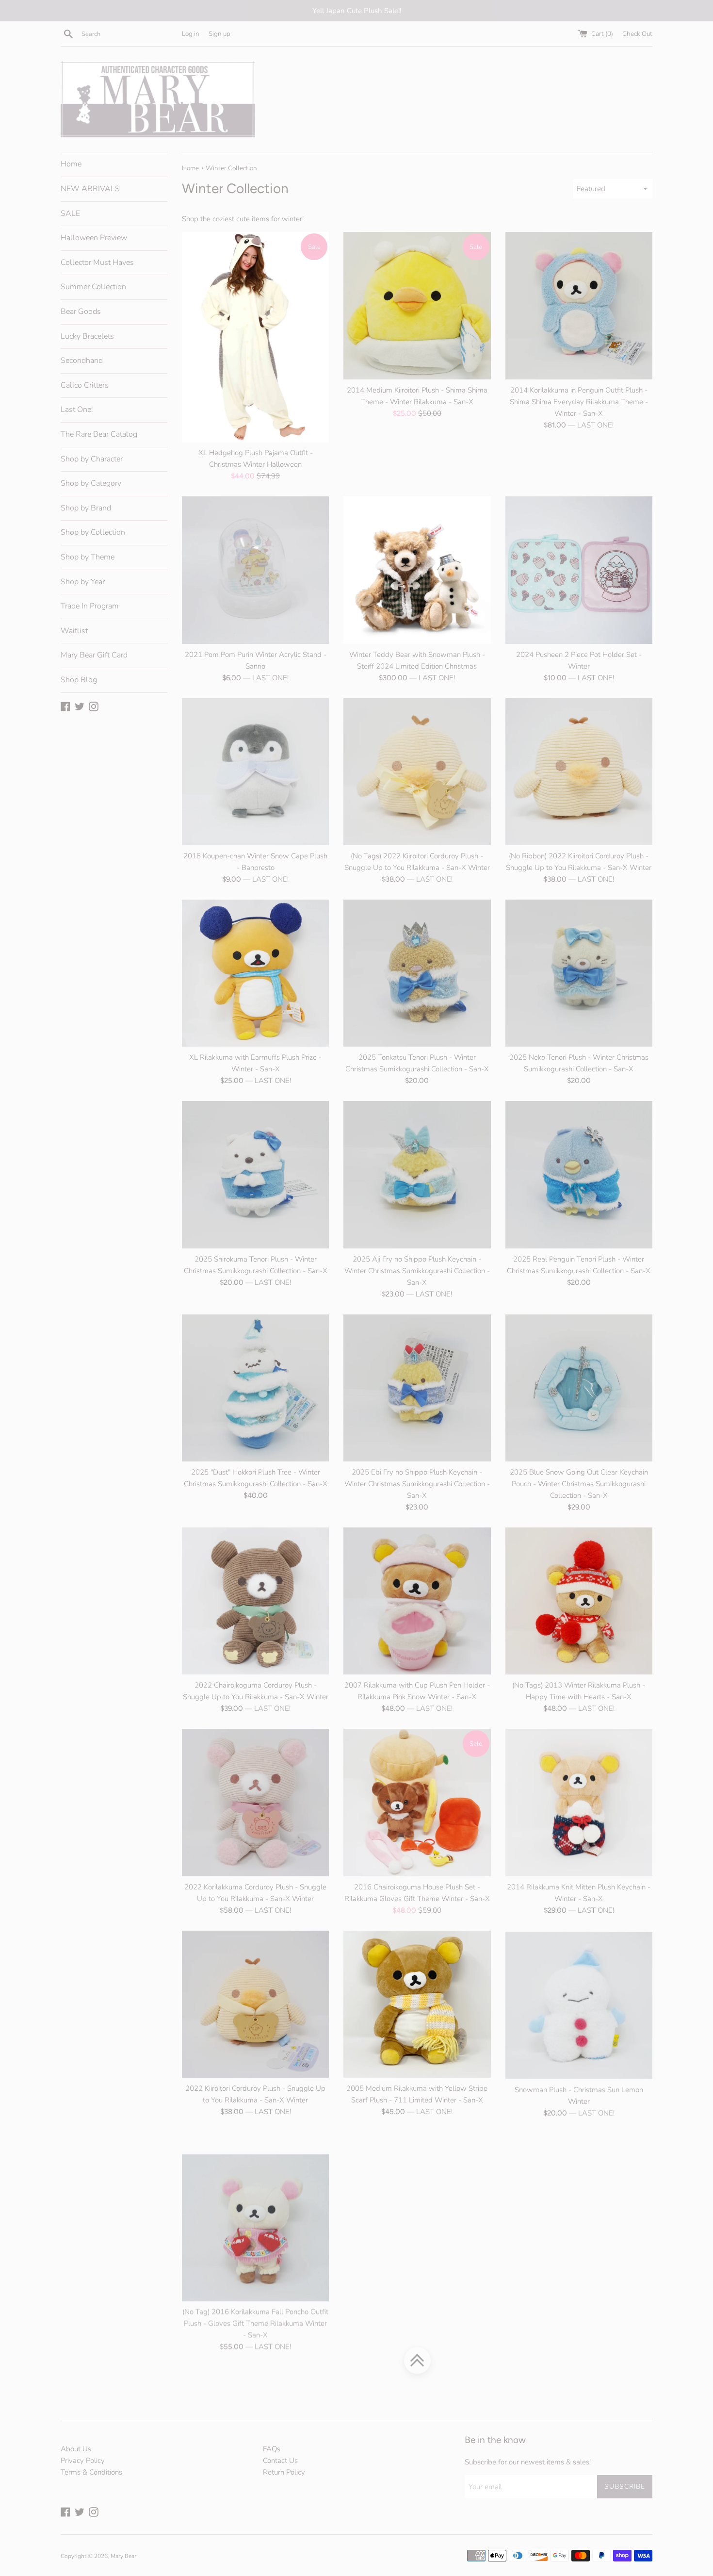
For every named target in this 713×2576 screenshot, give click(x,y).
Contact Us (280, 2461)
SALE (70, 213)
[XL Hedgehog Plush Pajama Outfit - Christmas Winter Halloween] (255, 337)
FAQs (272, 2449)
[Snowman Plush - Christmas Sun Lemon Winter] (579, 2004)
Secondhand (82, 361)
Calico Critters (85, 385)
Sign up (219, 34)
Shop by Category (91, 483)
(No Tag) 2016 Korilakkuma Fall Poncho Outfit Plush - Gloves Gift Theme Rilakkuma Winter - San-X (255, 2301)
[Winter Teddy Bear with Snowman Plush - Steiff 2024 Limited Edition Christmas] (417, 570)
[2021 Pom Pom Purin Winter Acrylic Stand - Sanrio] (255, 570)
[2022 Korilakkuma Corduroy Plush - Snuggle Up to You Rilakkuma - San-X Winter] (255, 1802)
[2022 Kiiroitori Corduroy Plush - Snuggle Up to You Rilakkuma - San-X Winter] (255, 2004)
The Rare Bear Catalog (99, 434)
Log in (191, 34)
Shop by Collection (93, 532)
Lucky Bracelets (87, 336)
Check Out (637, 34)
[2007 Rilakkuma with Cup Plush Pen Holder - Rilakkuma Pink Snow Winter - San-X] (417, 1601)
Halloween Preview (94, 238)
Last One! (77, 410)
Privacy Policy (83, 2461)
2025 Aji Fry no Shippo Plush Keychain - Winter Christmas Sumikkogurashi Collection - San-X (417, 1271)
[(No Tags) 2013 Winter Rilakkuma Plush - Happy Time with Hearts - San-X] (579, 1601)
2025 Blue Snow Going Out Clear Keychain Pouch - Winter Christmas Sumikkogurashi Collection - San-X (579, 1484)
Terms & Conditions (91, 2472)
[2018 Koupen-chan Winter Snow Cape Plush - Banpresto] (255, 772)
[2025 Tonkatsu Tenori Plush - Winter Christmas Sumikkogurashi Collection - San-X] (417, 973)
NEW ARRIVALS (90, 189)
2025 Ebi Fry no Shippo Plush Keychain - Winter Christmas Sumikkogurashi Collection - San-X (417, 1484)
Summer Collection (93, 287)
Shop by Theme (88, 557)
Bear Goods (81, 312)
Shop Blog (79, 680)
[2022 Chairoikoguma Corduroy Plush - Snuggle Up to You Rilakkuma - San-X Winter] (255, 1601)
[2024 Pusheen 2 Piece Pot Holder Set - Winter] (579, 570)
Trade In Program (90, 606)
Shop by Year (83, 582)
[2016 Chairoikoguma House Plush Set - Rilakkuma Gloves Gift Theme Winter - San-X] (417, 1802)
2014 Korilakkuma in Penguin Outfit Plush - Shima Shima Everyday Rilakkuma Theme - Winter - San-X (579, 402)
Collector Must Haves (97, 263)
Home (71, 164)
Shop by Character (92, 459)
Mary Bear (123, 2556)
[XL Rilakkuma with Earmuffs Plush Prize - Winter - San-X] (255, 973)
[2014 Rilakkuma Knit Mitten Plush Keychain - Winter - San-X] (579, 1802)
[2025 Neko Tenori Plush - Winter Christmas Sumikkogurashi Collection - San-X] (579, 973)
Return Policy (284, 2472)
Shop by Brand (86, 508)
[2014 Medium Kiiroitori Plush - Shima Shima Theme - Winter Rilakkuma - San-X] (417, 305)
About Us (76, 2449)
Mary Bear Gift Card (94, 655)
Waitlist (74, 631)
